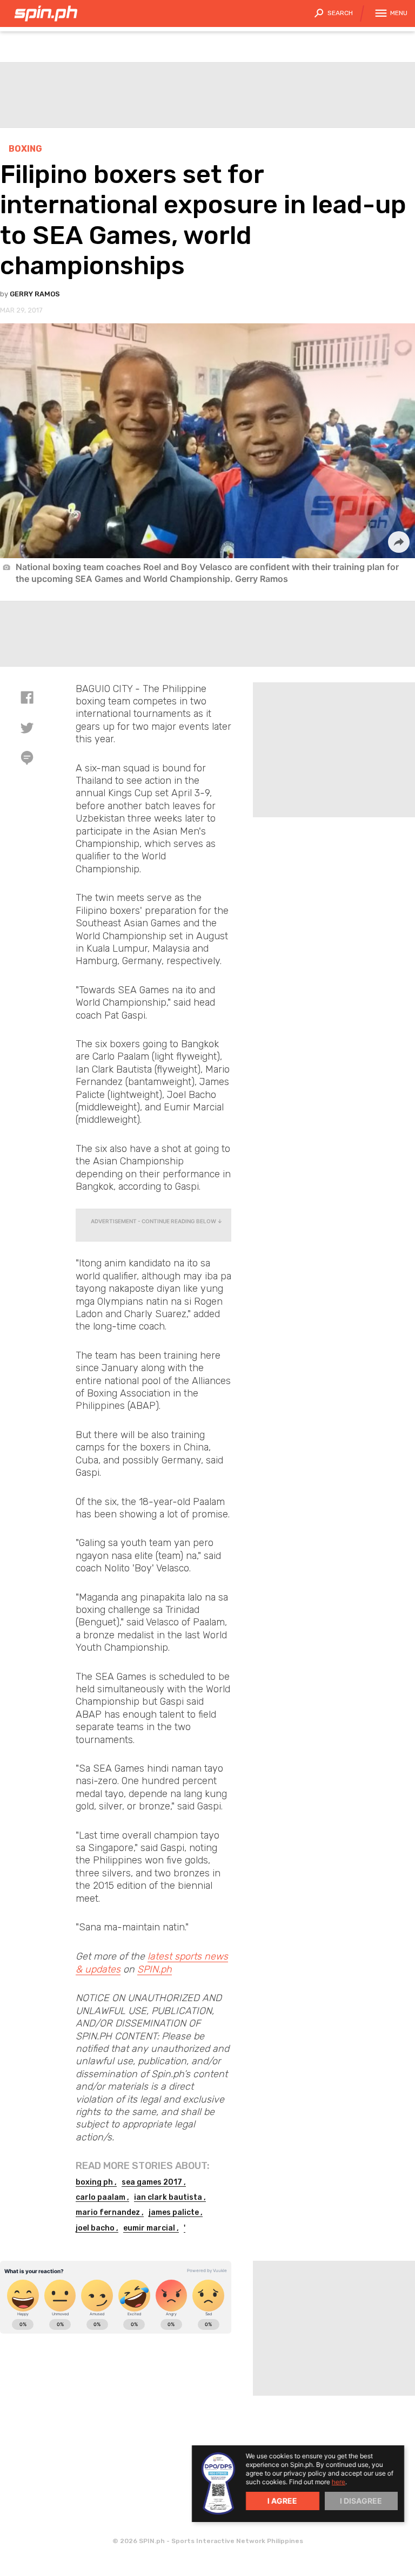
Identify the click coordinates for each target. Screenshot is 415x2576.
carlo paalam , (102, 2197)
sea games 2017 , (154, 2182)
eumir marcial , (151, 2228)
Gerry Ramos (35, 294)
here (339, 2482)
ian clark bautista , (170, 2197)
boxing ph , (96, 2182)
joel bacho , (97, 2228)
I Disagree (361, 2501)
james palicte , (176, 2212)
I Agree (282, 2501)
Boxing (25, 149)
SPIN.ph (155, 1969)
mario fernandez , (110, 2212)
